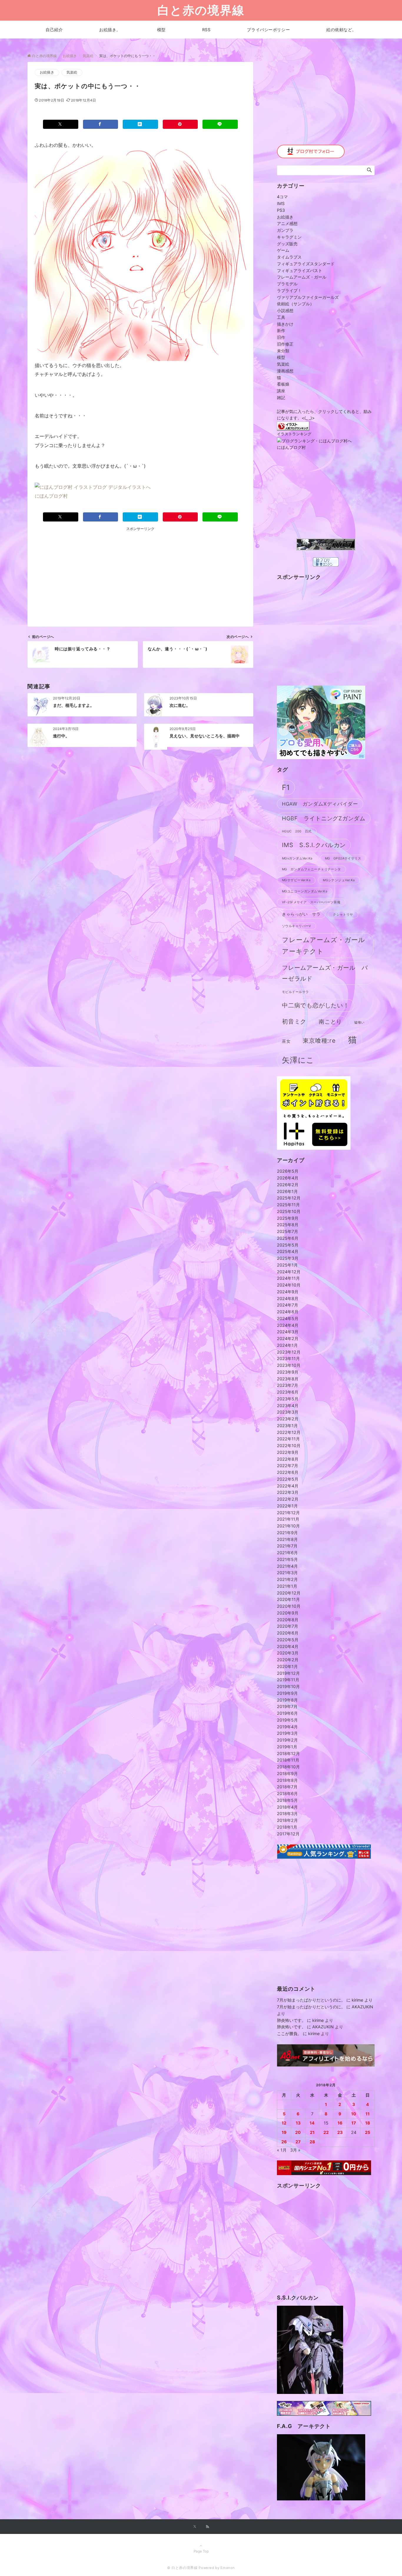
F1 (286, 787)
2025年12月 (289, 1198)
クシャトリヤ (343, 915)
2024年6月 (288, 1312)
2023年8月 (288, 1379)
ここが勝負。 (289, 2033)
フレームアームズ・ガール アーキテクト (327, 945)
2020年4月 (288, 1646)
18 (368, 2123)
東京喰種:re (319, 1040)
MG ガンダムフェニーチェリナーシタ (312, 869)
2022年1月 (287, 1506)
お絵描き (47, 72)
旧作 (281, 337)
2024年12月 (289, 1272)
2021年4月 (287, 1566)
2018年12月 (288, 1753)
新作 (281, 330)
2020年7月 (288, 1626)
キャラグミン (289, 237)
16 (340, 2123)
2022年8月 (288, 1459)
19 (284, 2132)
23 (340, 2132)
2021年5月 (287, 1559)
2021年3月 (287, 1573)
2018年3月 (287, 1813)
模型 (281, 357)
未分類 (283, 351)
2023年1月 (287, 1426)
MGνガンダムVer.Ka (297, 858)
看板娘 (283, 384)
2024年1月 (287, 1345)
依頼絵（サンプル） (295, 304)
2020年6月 (288, 1633)
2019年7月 (287, 1706)
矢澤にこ (298, 1060)
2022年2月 (288, 1499)
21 (312, 2132)
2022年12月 (289, 1432)
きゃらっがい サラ (301, 914)
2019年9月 (287, 1693)
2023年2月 (288, 1419)
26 (284, 2142)
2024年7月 (288, 1305)
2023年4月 (288, 1406)
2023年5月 (288, 1399)
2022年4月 (288, 1486)
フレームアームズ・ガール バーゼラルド (325, 973)
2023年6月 (288, 1392)
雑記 (281, 398)
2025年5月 (288, 1245)
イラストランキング (294, 434)
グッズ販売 (287, 244)
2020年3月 (288, 1653)
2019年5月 (287, 1720)
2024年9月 (288, 1292)
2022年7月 (288, 1466)
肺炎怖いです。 (291, 2020)
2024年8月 (288, 1298)
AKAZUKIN (362, 2007)
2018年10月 (288, 1767)
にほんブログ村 (51, 496)
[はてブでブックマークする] (140, 124)
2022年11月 (288, 1439)
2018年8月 (287, 1780)
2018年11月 (288, 1760)
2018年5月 (287, 1800)
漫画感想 (285, 371)
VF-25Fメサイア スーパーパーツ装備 (311, 902)
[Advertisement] (93, 573)
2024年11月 (288, 1278)
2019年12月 (288, 1673)
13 (298, 2123)
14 (312, 2123)
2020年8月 (288, 1620)
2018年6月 (287, 1793)
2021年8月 (287, 1539)
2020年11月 (288, 1599)
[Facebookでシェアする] (101, 124)
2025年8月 (288, 1225)
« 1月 (282, 2150)
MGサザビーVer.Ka (296, 880)
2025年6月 (288, 1238)
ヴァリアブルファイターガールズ (308, 297)
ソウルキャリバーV (296, 926)
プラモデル (287, 284)
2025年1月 (287, 1265)
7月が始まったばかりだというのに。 (311, 2000)
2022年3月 (288, 1492)
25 (368, 2132)
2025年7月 (288, 1231)
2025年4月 (288, 1251)
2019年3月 (287, 1733)
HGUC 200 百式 (297, 831)
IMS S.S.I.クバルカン (314, 845)
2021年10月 (288, 1526)
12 (284, 2123)
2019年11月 (288, 1680)
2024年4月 (288, 1325)
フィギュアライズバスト (300, 270)
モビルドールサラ (295, 992)
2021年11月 (288, 1519)
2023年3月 (288, 1412)
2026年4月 (288, 1178)
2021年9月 (287, 1533)
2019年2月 (287, 1740)
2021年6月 (287, 1553)
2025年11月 (288, 1205)
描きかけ (285, 324)
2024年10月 (289, 1285)
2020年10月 (289, 1606)
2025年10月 (289, 1211)
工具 (281, 317)
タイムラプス (289, 257)
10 (354, 2114)
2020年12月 (289, 1593)
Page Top (201, 2551)
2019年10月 (288, 1686)
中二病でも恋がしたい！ (316, 1005)
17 (354, 2123)
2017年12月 (288, 1834)
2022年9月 (288, 1452)
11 (368, 2114)
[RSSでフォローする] (207, 2527)
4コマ (282, 197)
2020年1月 (287, 1666)
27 (298, 2142)
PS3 (281, 210)
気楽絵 (72, 72)
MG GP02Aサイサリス (343, 858)
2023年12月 (289, 1352)
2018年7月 (287, 1787)
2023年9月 (288, 1372)
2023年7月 (288, 1385)
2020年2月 (288, 1660)
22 (326, 2132)
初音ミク (294, 1021)
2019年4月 (287, 1727)
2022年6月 (288, 1472)
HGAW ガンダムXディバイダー (320, 804)
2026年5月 (288, 1171)
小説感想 (285, 310)
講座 (281, 391)
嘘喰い (359, 1023)
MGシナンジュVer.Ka (339, 880)
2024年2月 (288, 1338)
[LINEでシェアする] (220, 124)
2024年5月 (288, 1318)
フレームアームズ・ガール (302, 277)
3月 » (295, 2150)
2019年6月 (287, 1713)
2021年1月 (287, 1586)
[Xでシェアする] (61, 124)
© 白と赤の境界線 (182, 2568)
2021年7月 (287, 1546)
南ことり (330, 1022)
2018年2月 (287, 1820)
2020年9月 (288, 1613)
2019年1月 (287, 1747)
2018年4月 (287, 1807)
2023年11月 (288, 1358)
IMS (281, 203)
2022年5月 (288, 1479)
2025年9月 (288, 1218)
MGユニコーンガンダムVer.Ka (305, 891)
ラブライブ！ (289, 290)
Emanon (228, 2568)
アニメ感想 (287, 223)
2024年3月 (288, 1332)
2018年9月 (287, 1773)
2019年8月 (287, 1700)
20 (298, 2132)
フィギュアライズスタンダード (306, 264)
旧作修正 (285, 344)
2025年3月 (288, 1258)
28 (312, 2142)
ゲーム (283, 250)
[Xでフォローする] (195, 2527)
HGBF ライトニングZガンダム (324, 818)
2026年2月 (288, 1185)
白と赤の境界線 (201, 10)
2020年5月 (288, 1640)
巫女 (286, 1041)
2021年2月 (287, 1579)
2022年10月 (289, 1446)
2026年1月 (287, 1191)
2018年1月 (287, 1827)
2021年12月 (288, 1513)
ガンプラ (285, 230)
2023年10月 (289, 1365)
